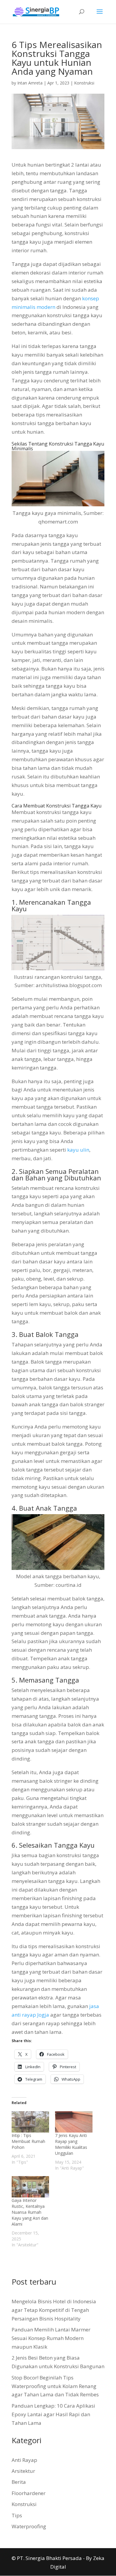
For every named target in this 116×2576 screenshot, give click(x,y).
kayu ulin (78, 1150)
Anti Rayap (24, 2460)
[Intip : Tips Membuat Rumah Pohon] (30, 2122)
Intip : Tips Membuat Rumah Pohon (28, 2141)
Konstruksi (84, 83)
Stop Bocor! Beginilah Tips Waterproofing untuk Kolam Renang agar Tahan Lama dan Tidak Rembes (55, 2386)
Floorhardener (29, 2493)
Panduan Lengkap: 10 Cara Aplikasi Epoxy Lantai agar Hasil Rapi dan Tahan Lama (53, 2414)
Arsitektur (23, 2471)
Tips (17, 2515)
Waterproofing (29, 2526)
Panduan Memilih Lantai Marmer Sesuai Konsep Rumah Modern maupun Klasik (51, 2338)
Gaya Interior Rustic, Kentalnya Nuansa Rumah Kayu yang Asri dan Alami (30, 2212)
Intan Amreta (30, 83)
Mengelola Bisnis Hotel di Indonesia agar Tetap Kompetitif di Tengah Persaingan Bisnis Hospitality (54, 2310)
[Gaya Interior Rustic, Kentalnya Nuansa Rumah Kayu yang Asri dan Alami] (30, 2187)
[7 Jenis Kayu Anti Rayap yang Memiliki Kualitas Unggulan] (74, 2122)
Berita (19, 2482)
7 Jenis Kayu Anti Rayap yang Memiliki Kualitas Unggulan (71, 2144)
